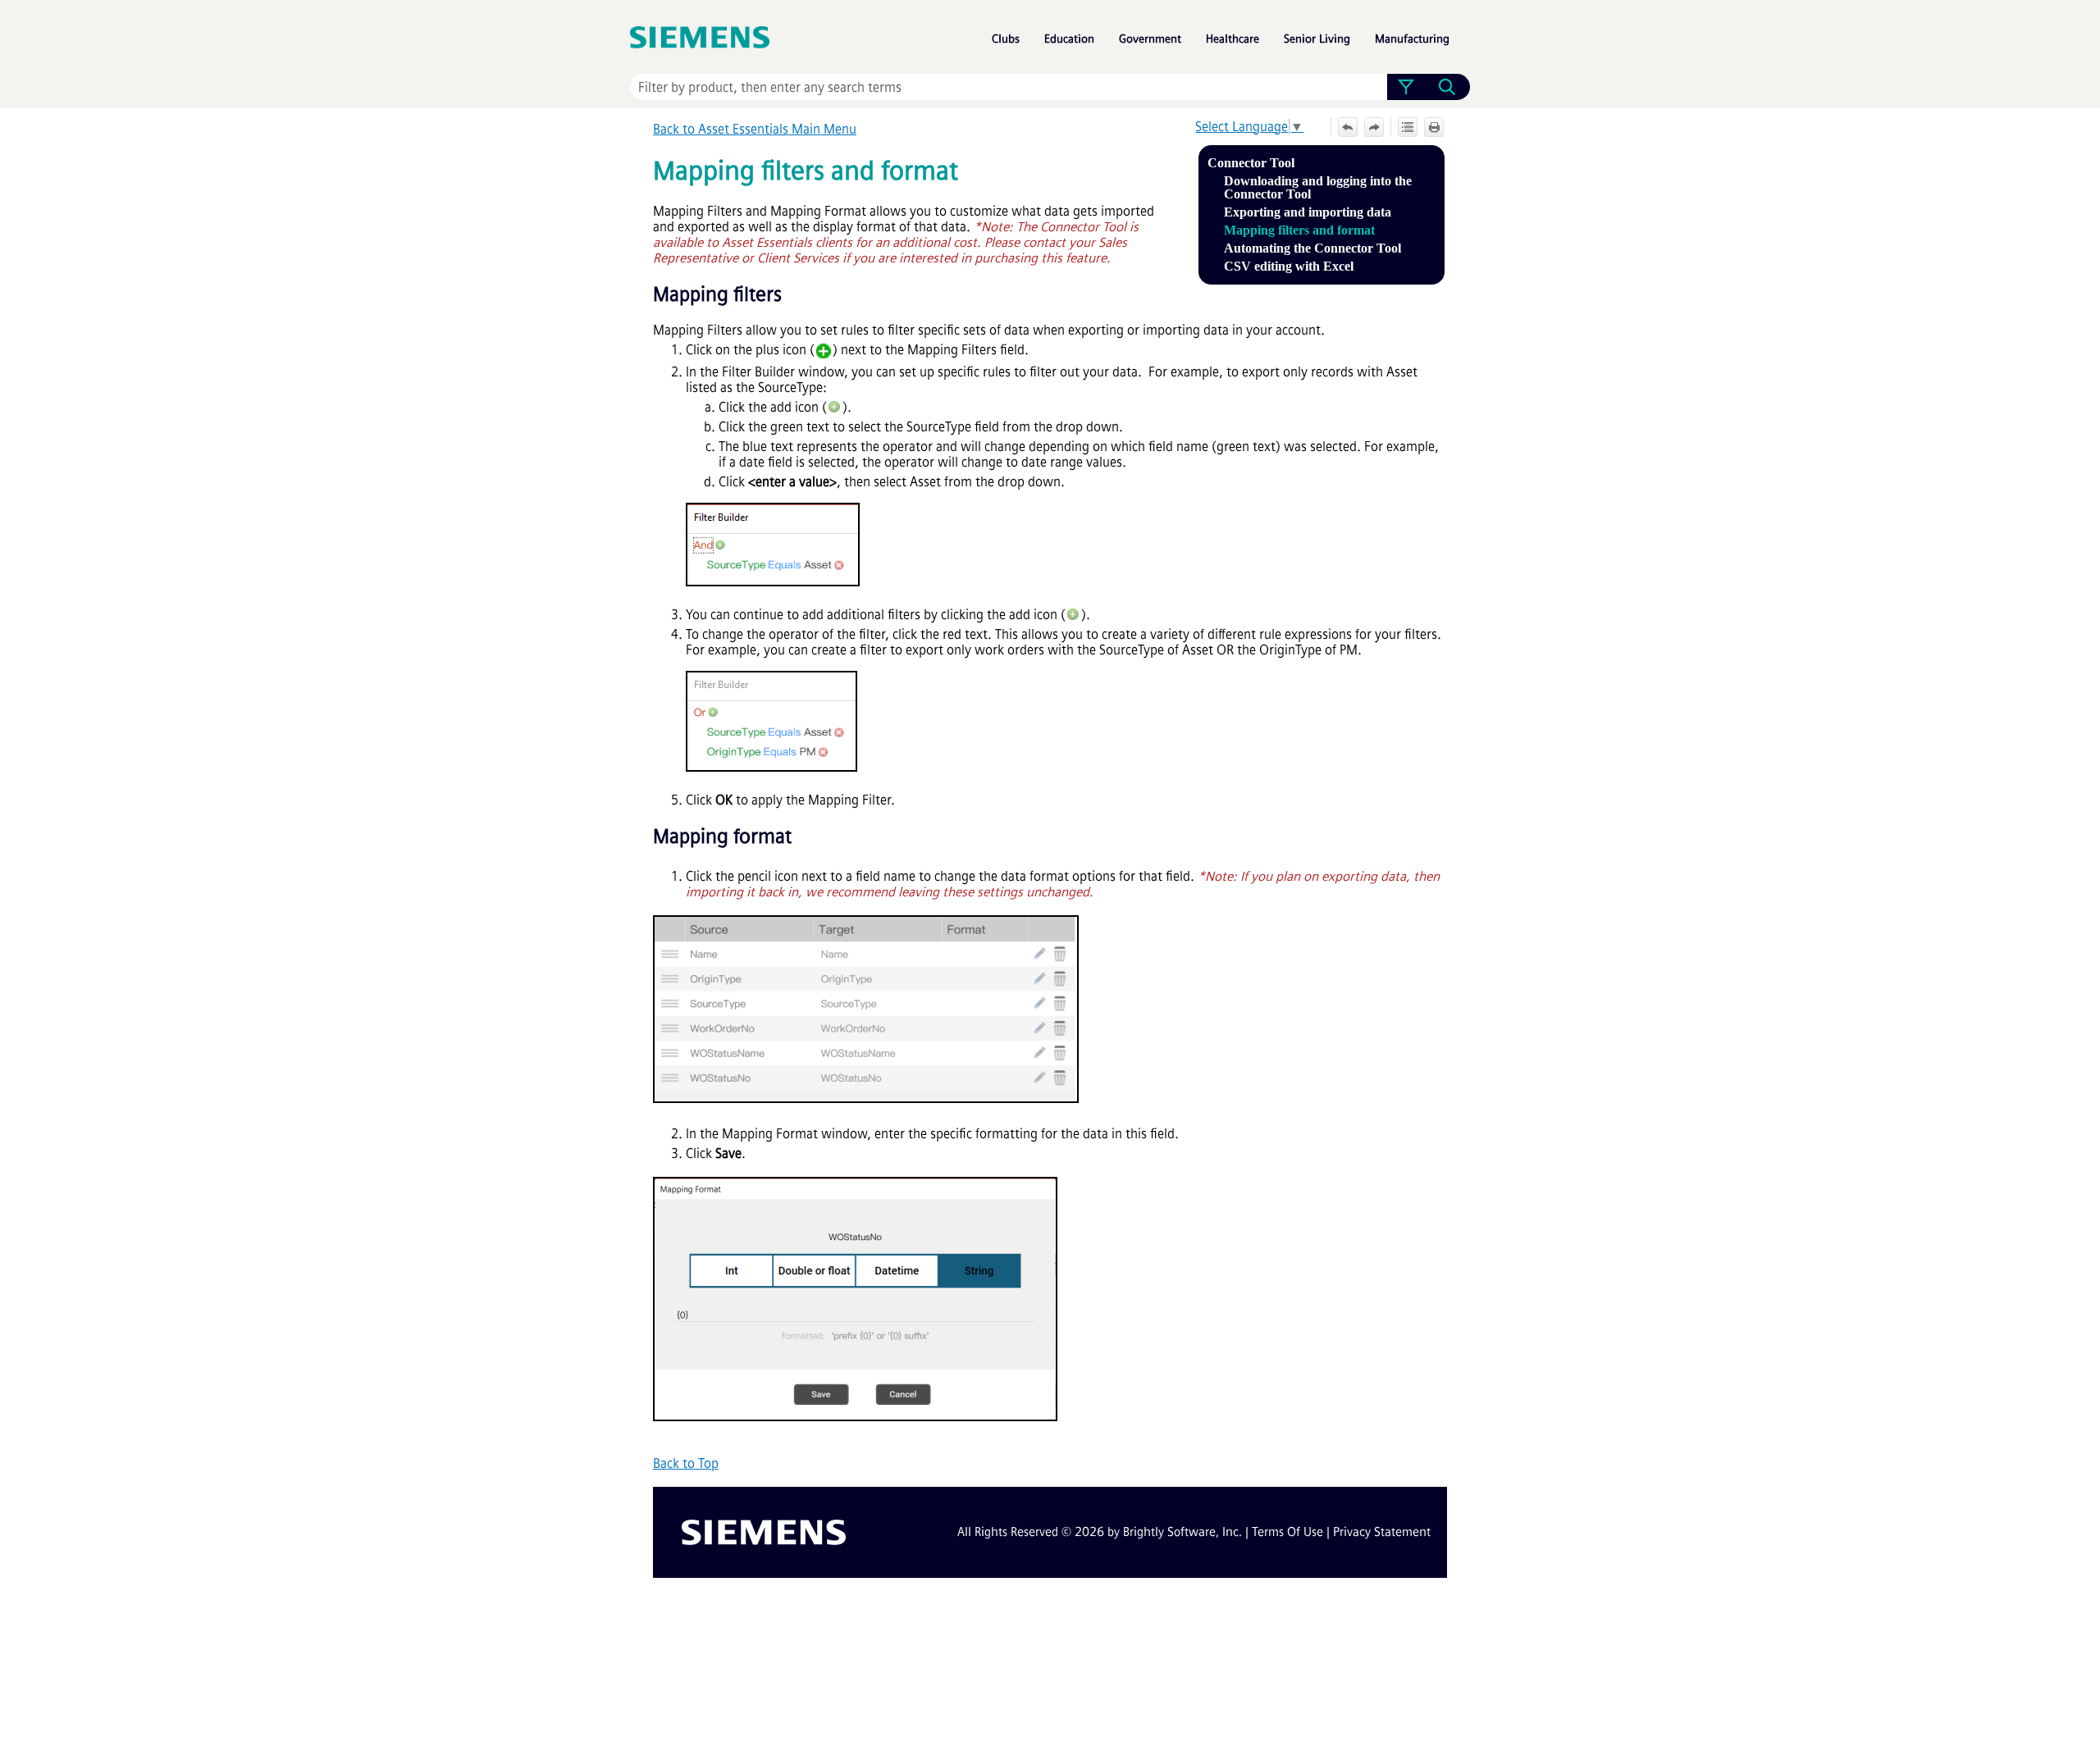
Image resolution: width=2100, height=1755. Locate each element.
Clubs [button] (1006, 39)
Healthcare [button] (1233, 39)
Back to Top (686, 1463)
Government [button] (1150, 39)
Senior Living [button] (1317, 39)
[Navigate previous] (1348, 127)
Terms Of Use (1287, 1532)
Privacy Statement (1382, 1532)
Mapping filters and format (1299, 230)
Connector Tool (1251, 163)
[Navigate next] (1374, 127)
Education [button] (1069, 39)
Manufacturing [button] (1412, 39)
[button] (1406, 87)
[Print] (1434, 127)
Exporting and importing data (1308, 212)
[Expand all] (1408, 127)
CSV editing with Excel (1289, 266)
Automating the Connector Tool (1312, 248)
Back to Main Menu (755, 129)
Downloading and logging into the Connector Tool (1318, 187)
